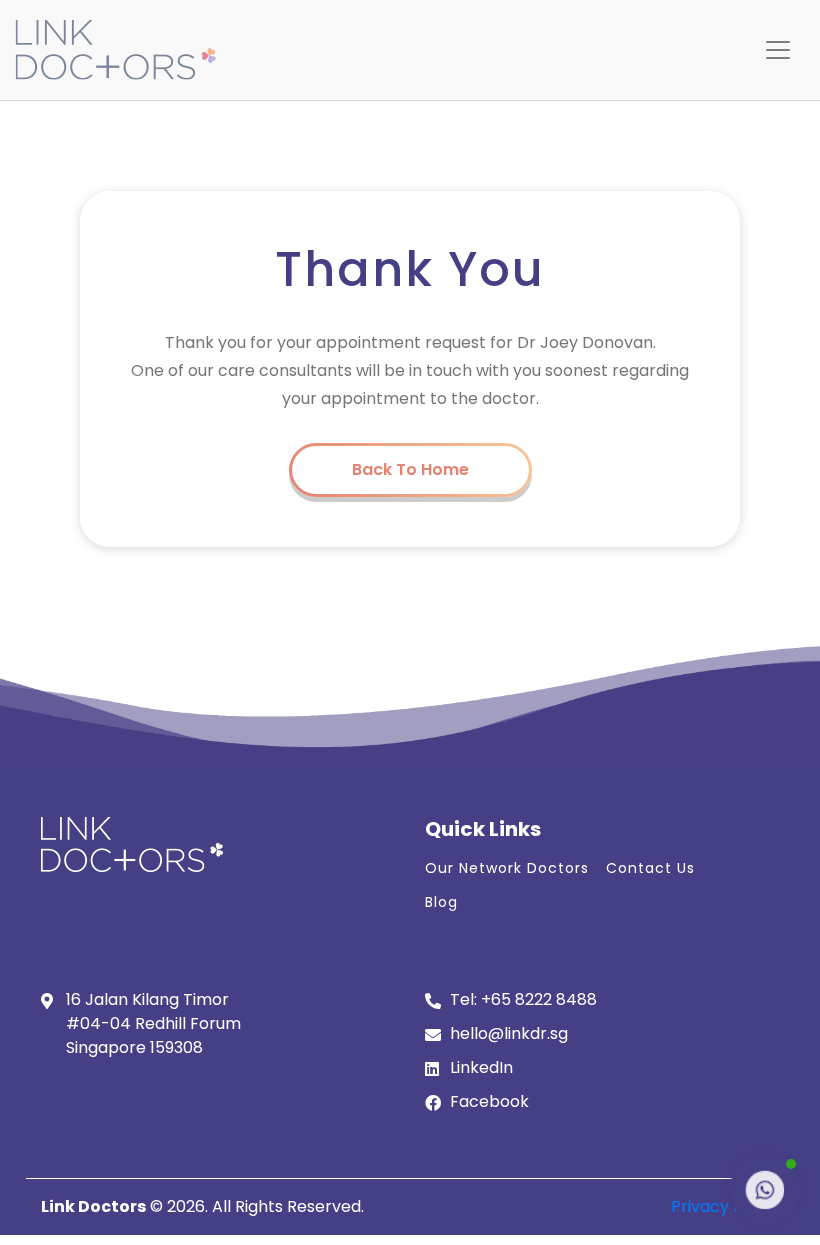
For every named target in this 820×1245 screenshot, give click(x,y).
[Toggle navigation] (778, 50)
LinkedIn (481, 1067)
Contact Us (650, 868)
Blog (441, 902)
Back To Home (410, 469)
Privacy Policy (725, 1206)
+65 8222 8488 (539, 999)
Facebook (489, 1101)
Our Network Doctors (507, 868)
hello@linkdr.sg (509, 1033)
